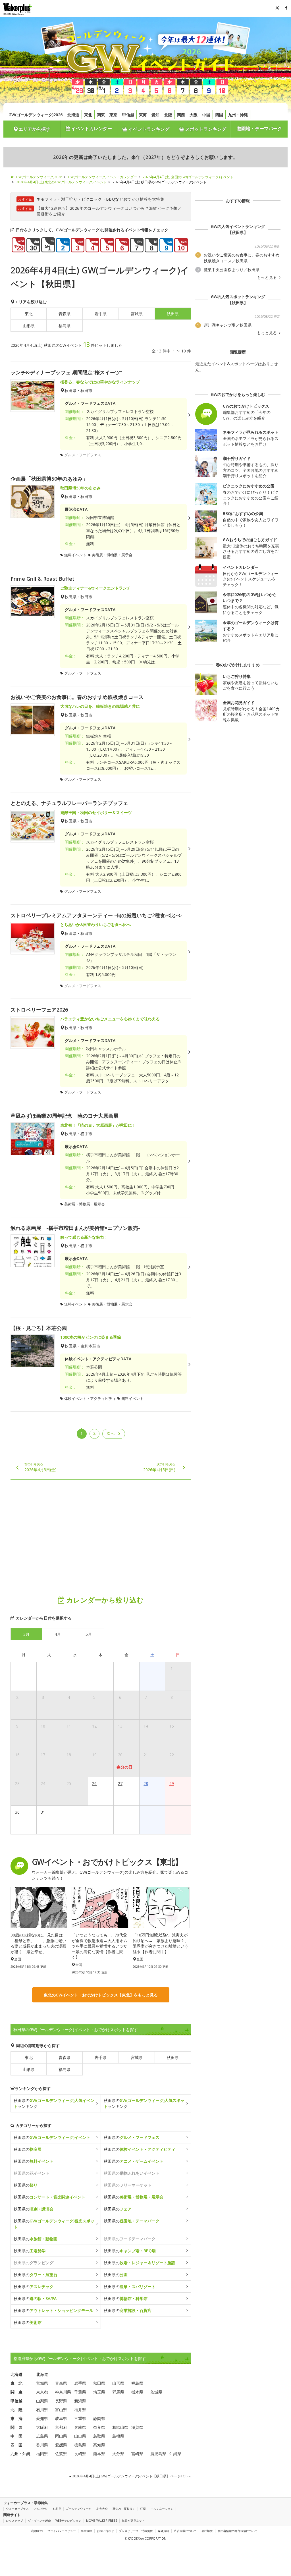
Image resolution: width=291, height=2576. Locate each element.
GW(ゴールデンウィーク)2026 (36, 115)
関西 (181, 115)
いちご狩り (41, 2509)
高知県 (99, 2445)
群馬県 (118, 2392)
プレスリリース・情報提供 (136, 2531)
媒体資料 (163, 2531)
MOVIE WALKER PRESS (102, 2521)
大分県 (118, 2454)
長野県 (61, 2401)
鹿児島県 (158, 2454)
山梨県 (42, 2401)
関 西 (16, 2427)
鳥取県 (99, 2436)
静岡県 (99, 2418)
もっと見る (267, 277)
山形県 (29, 326)
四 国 (16, 2445)
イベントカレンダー (91, 128)
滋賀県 (137, 2427)
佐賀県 (61, 2454)
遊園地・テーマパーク (259, 128)
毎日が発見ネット (133, 2521)
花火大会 (102, 2509)
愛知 (155, 115)
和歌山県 (120, 2427)
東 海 (16, 2418)
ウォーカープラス (17, 2509)
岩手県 (101, 314)
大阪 (194, 115)
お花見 (57, 2509)
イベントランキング (148, 129)
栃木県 (137, 2392)
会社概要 (207, 2531)
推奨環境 (86, 2531)
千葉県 (80, 2392)
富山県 (61, 2410)
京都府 (61, 2427)
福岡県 (42, 2454)
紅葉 (143, 2509)
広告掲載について (185, 2531)
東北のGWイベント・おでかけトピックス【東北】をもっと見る (101, 1995)
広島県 (42, 2436)
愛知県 (42, 2418)
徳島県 (80, 2445)
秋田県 (173, 2057)
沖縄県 (175, 2454)
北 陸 (16, 2410)
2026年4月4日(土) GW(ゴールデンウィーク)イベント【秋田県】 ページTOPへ (131, 2476)
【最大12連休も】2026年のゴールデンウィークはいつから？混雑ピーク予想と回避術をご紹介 (109, 211)
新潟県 (80, 2401)
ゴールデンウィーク (79, 2509)
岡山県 (61, 2436)
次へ (111, 1433)
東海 (143, 115)
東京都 (42, 2392)
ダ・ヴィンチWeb (39, 2521)
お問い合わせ (105, 2531)
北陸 (168, 115)
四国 (219, 115)
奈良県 (99, 2427)
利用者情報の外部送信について (238, 2531)
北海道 (73, 115)
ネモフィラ (47, 199)
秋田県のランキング (54, 2103)
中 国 (16, 2436)
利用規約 (37, 2531)
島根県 (118, 2436)
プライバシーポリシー (62, 2531)
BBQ (111, 199)
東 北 (16, 2383)
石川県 (42, 2410)
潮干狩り (69, 199)
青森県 (65, 314)
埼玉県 (99, 2392)
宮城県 (137, 314)
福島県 (65, 326)
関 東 (16, 2392)
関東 (101, 115)
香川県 (42, 2445)
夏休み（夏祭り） (124, 2509)
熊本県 (99, 2454)
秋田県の (52, 2137)
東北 (88, 115)
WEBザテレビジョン (68, 2521)
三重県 (80, 2418)
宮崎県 (137, 2454)
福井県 (80, 2410)
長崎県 (80, 2454)
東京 (113, 115)
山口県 (80, 2436)
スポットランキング (205, 129)
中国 (206, 115)
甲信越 (128, 115)
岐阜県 (61, 2418)
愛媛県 (61, 2445)
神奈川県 (63, 2392)
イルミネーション (162, 2509)
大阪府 (42, 2427)
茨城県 (156, 2392)
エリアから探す (34, 129)
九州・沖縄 (238, 115)
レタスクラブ (14, 2521)
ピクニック (92, 199)
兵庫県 (80, 2427)
